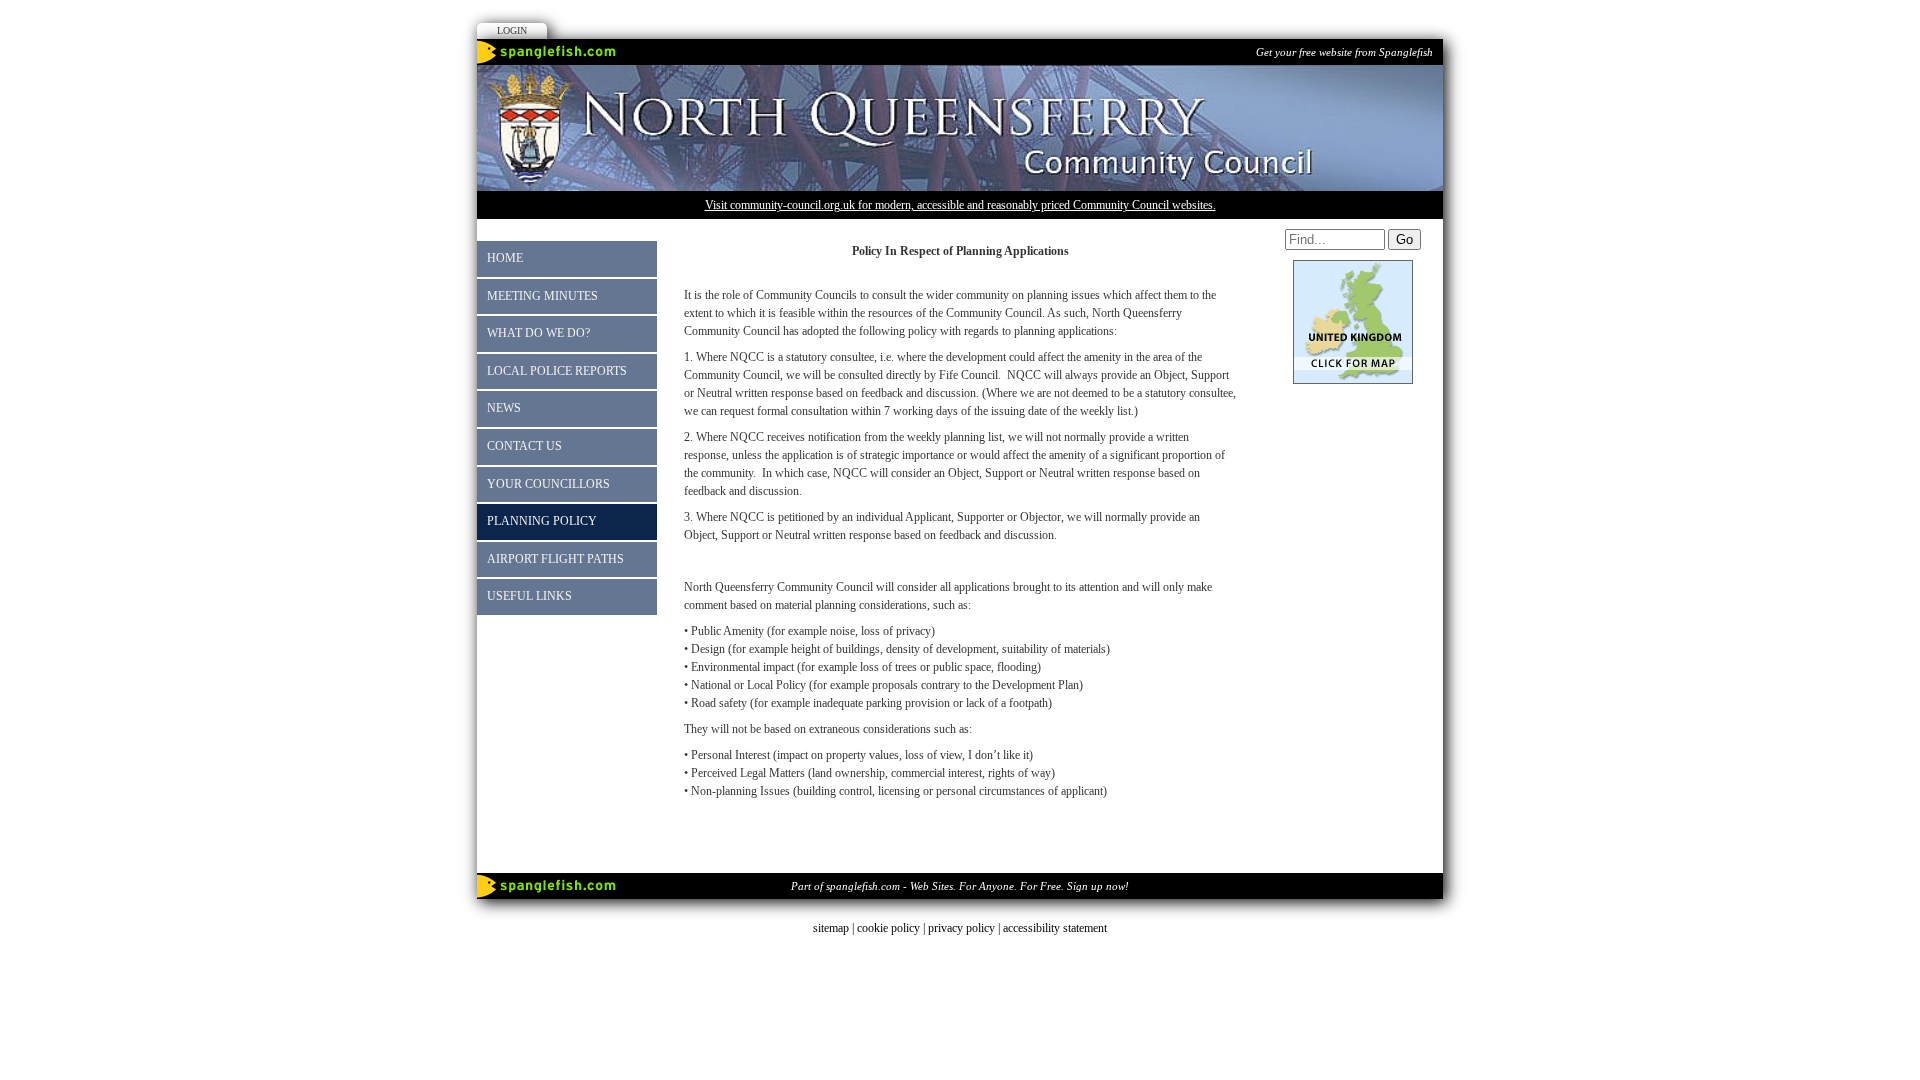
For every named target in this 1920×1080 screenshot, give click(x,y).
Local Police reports (557, 371)
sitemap (831, 928)
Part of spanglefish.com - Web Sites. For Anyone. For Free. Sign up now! (960, 886)
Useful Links (529, 596)
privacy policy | (965, 928)
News (504, 408)
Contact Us (524, 446)
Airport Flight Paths (555, 559)
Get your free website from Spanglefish (1344, 52)
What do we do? (538, 333)
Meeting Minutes (542, 296)
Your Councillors (548, 484)
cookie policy (888, 928)
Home (505, 258)
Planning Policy (542, 521)
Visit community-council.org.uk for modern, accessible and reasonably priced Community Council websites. (960, 205)
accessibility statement (1055, 928)
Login (512, 30)
